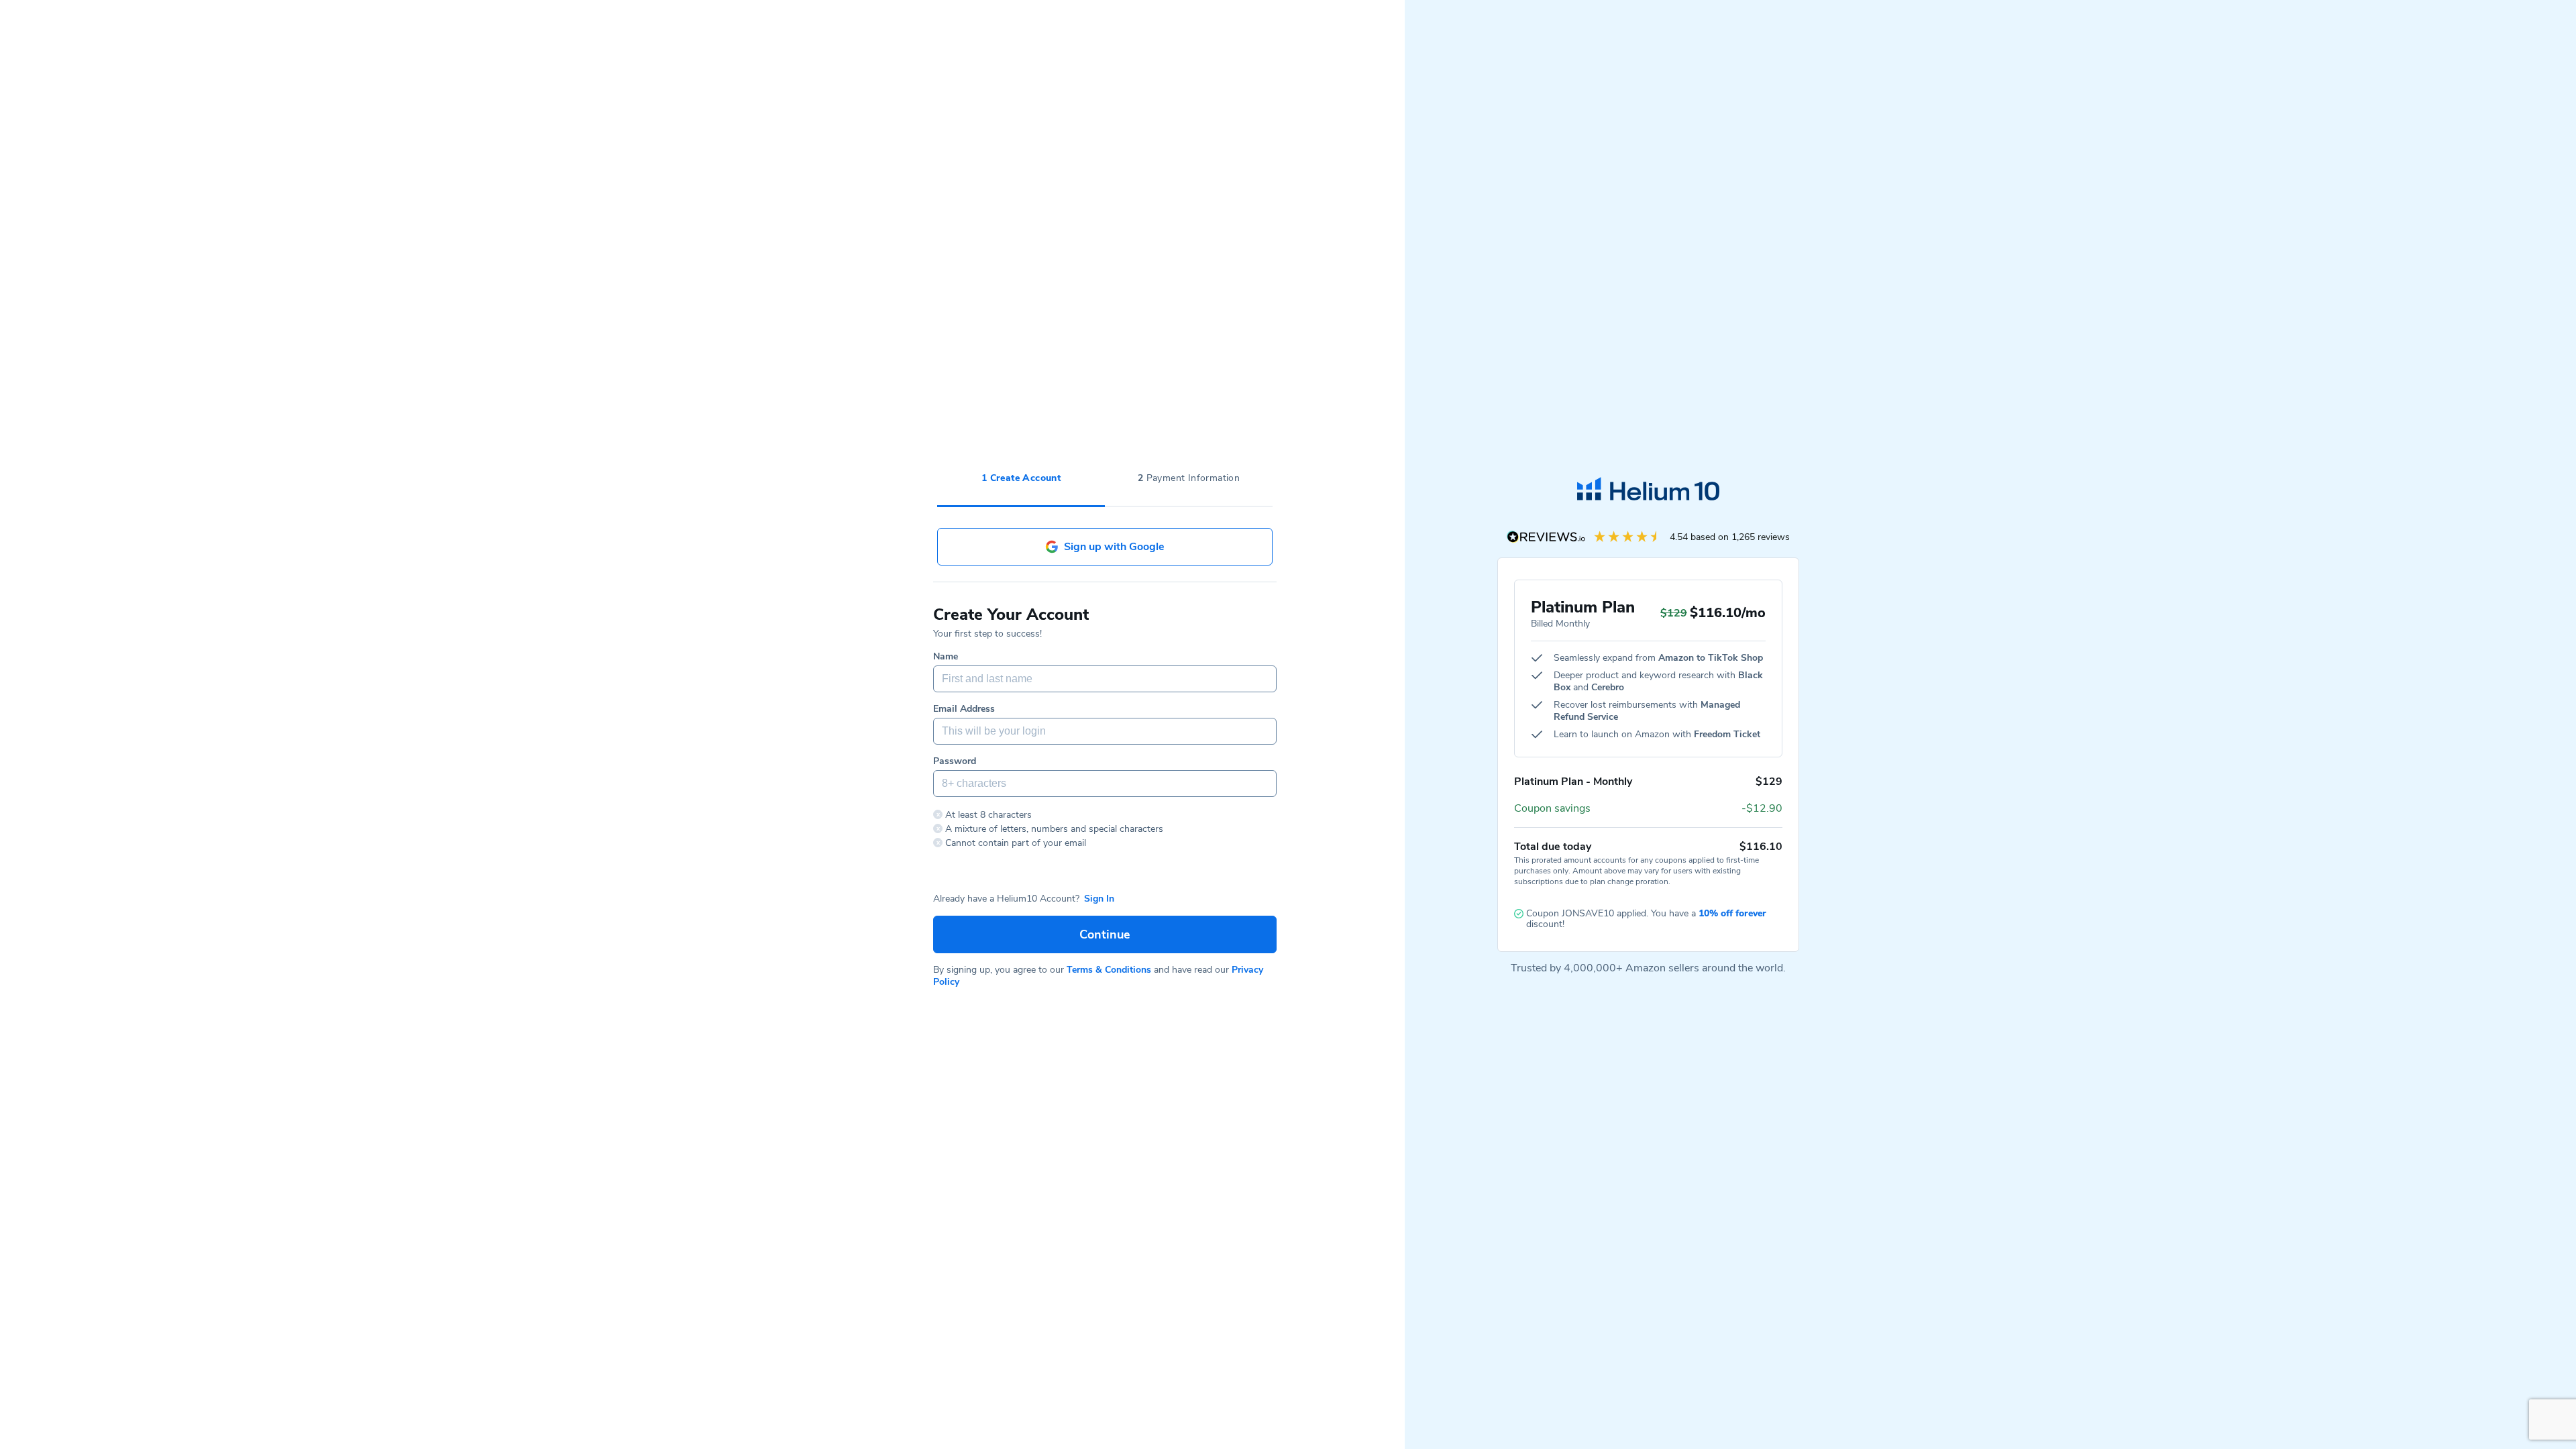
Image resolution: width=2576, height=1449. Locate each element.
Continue (1105, 934)
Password (955, 761)
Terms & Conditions (1109, 970)
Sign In (1099, 899)
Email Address (964, 709)
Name (946, 657)
